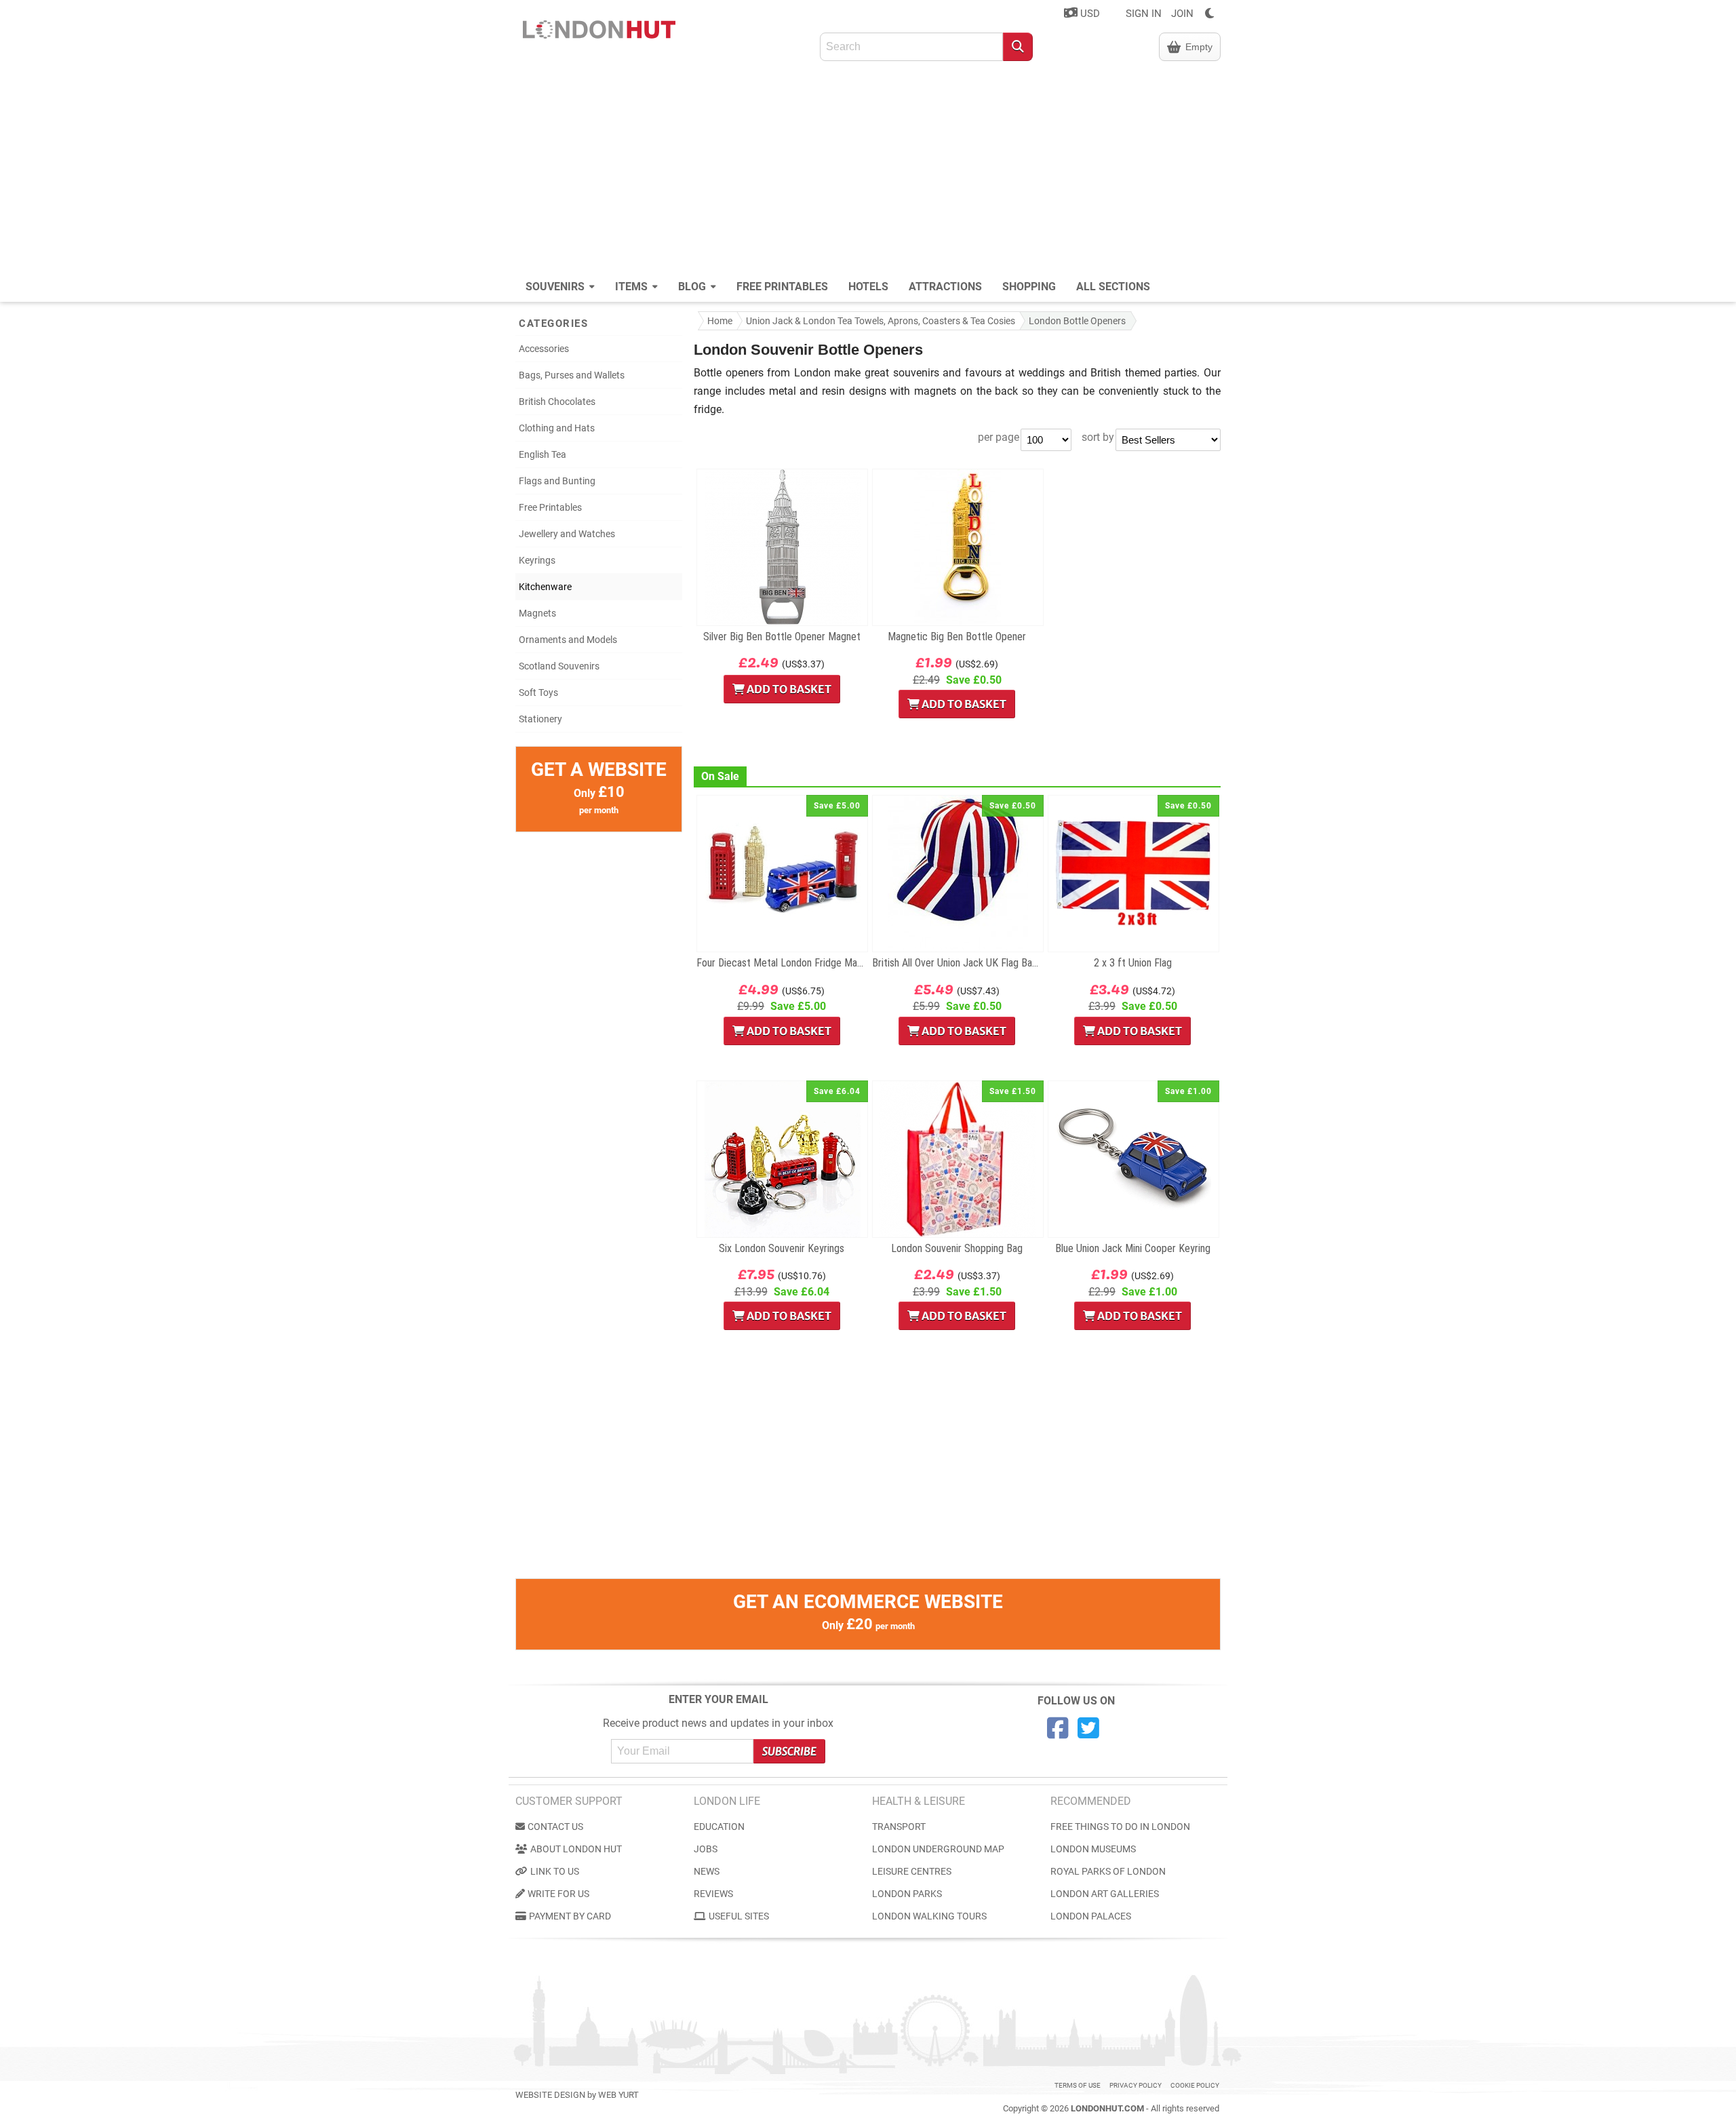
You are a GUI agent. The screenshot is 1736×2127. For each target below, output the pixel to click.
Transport (899, 1827)
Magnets (537, 613)
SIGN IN (1144, 14)
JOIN (1182, 14)
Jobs (706, 1849)
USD (1089, 14)
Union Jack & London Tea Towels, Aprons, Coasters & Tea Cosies (881, 321)
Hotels (868, 287)
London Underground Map (938, 1849)
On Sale (720, 776)
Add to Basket (788, 689)
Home (720, 321)
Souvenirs (556, 287)
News (707, 1871)
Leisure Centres (912, 1871)
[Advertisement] (868, 170)
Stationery (540, 719)
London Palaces (1091, 1916)
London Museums (1093, 1849)
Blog (693, 287)
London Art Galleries (1105, 1894)
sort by (1098, 437)
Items (633, 287)
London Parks (907, 1894)
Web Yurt (618, 2095)
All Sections (1113, 287)
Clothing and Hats (557, 428)
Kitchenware (545, 587)
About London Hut (576, 1849)
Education (719, 1827)
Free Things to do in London (1120, 1827)
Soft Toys (538, 692)
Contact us (555, 1827)
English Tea (542, 454)
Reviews (713, 1894)
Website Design (550, 2095)
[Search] (1018, 47)
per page (999, 437)
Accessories (544, 349)
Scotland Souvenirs (559, 666)
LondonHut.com (1107, 2108)
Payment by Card (570, 1916)
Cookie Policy (1195, 2085)
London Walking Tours (929, 1916)
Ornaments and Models (568, 640)
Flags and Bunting (557, 481)
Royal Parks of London (1108, 1871)
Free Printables (782, 287)
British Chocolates (557, 402)
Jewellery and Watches (567, 534)
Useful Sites (739, 1916)
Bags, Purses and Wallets (572, 375)
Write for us (558, 1894)
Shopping (1029, 287)
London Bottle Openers (1077, 321)
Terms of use (1078, 2085)
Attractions (945, 287)
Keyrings (537, 560)
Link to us (555, 1871)
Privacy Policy (1136, 2085)
